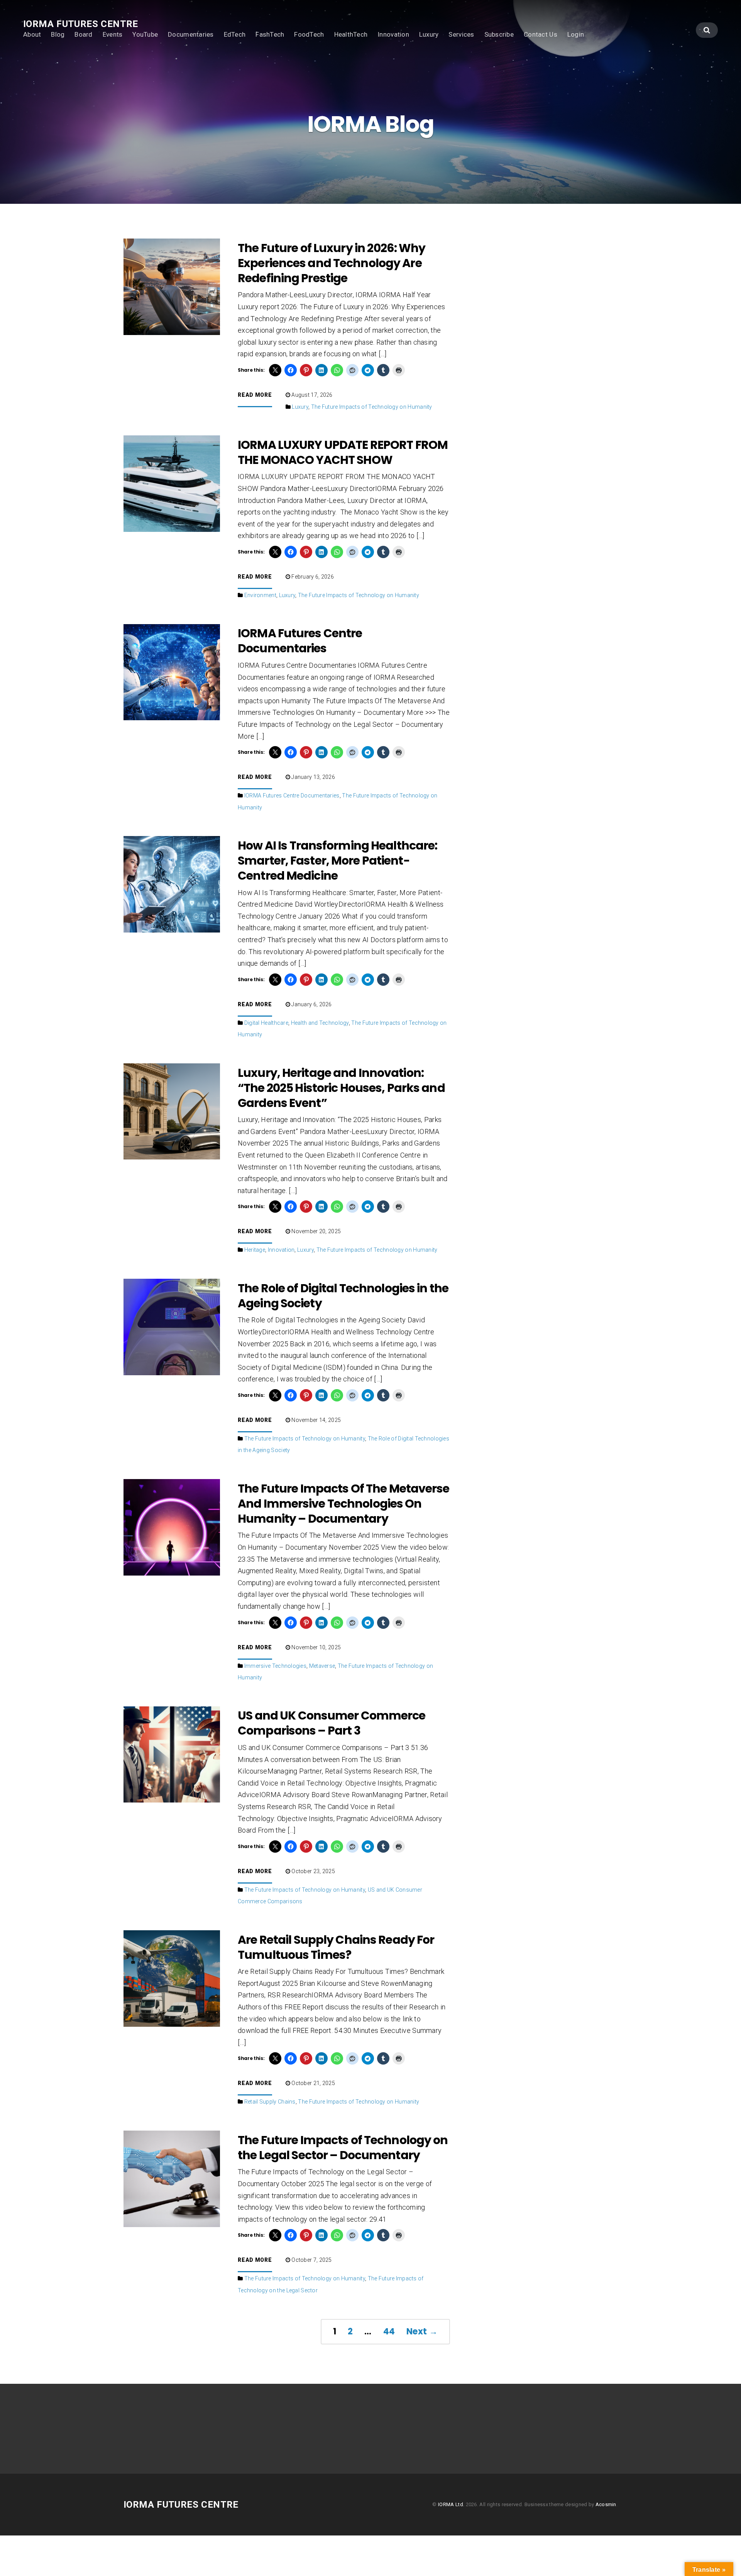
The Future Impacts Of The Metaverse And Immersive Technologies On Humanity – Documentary (343, 1504)
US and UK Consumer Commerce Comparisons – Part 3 (332, 1723)
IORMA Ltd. (451, 2504)
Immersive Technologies (275, 1666)
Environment (260, 595)
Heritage (255, 1250)
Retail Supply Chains (270, 2102)
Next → (422, 2331)
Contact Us (541, 34)
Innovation (393, 34)
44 (389, 2331)
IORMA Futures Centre (81, 24)
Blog (58, 34)
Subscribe (499, 34)
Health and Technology (320, 1023)
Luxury (429, 34)
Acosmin (606, 2504)
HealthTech (351, 34)
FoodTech (309, 34)
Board (83, 34)
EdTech (235, 34)
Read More (255, 395)
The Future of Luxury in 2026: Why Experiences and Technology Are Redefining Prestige (332, 263)
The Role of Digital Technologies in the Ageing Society (343, 1296)
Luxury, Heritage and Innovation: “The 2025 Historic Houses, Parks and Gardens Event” (341, 1088)
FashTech (270, 34)
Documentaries (191, 34)
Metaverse (322, 1666)
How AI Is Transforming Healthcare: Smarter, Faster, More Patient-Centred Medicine (338, 861)
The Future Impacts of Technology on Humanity (372, 407)
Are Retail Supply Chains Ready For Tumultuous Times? (336, 1947)
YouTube (145, 34)
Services (461, 34)
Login (576, 34)
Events (113, 34)
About (32, 34)
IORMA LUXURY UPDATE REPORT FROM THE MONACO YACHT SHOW (343, 452)
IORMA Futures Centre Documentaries (300, 641)
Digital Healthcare (266, 1023)
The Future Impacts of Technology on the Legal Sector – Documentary (343, 2148)
